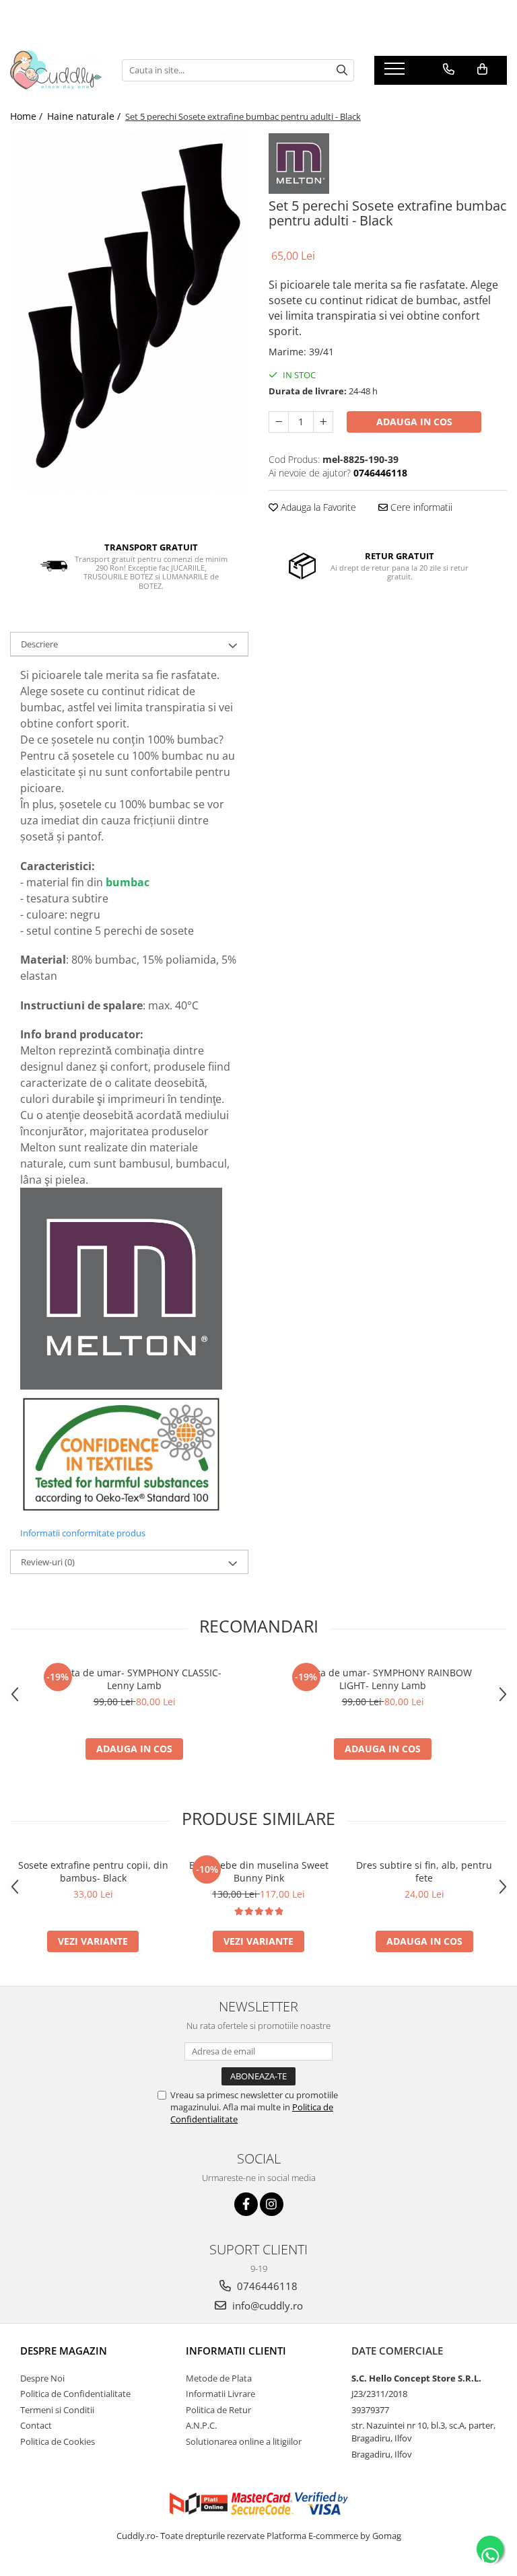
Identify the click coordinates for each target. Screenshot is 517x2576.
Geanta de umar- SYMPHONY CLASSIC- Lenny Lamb (135, 1679)
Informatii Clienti (236, 2351)
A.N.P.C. (201, 2425)
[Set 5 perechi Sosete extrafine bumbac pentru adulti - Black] (129, 312)
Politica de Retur (218, 2410)
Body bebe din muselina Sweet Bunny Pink (259, 1871)
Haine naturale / (85, 116)
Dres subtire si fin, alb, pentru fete (424, 1871)
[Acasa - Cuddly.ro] (56, 70)
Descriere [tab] (39, 644)
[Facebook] (246, 2204)
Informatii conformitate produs (83, 1533)
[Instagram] (272, 2204)
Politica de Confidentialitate (75, 2394)
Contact (36, 2425)
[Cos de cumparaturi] (482, 69)
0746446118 (266, 2286)
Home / (28, 116)
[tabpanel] (129, 312)
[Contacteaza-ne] (449, 69)
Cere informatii (420, 507)
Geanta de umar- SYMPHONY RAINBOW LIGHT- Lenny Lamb (383, 1679)
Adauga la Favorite (317, 507)
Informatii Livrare (220, 2394)
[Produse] (396, 73)
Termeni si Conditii (57, 2410)
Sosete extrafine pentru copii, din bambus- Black (93, 1871)
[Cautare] (342, 70)
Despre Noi (42, 2378)
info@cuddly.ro (266, 2305)
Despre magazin (64, 2351)
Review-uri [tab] (48, 1562)
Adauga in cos (414, 422)
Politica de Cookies (58, 2441)
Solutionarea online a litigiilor (244, 2441)
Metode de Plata (219, 2378)
